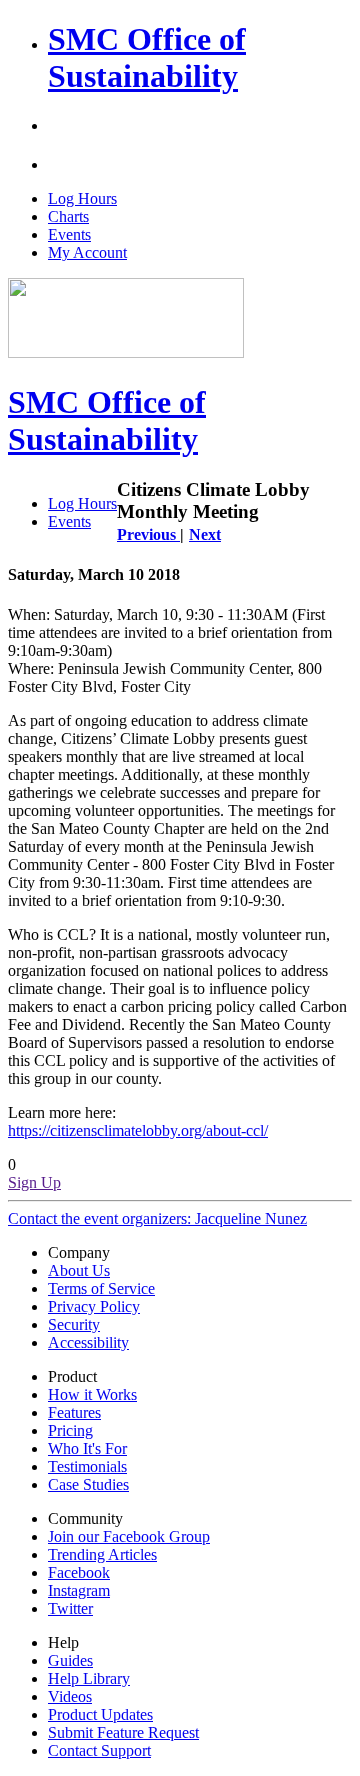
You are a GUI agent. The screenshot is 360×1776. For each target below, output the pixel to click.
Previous (148, 534)
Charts (68, 216)
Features (74, 1412)
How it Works (92, 1394)
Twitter (70, 1608)
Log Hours (82, 198)
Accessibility (88, 1342)
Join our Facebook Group (129, 1536)
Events (69, 234)
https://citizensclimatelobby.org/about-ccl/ (138, 1130)
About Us (79, 1270)
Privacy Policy (94, 1306)
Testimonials (87, 1466)
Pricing (70, 1430)
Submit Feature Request (123, 1732)
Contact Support (99, 1750)
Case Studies (88, 1484)
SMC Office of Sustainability (147, 57)
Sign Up (34, 1182)
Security (74, 1324)
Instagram (79, 1590)
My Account (87, 252)
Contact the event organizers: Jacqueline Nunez (157, 1218)
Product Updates (100, 1714)
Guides (70, 1660)
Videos (70, 1696)
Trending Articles (102, 1554)
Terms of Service (101, 1288)
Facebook (79, 1572)
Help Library (89, 1678)
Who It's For (87, 1448)
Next (205, 534)
